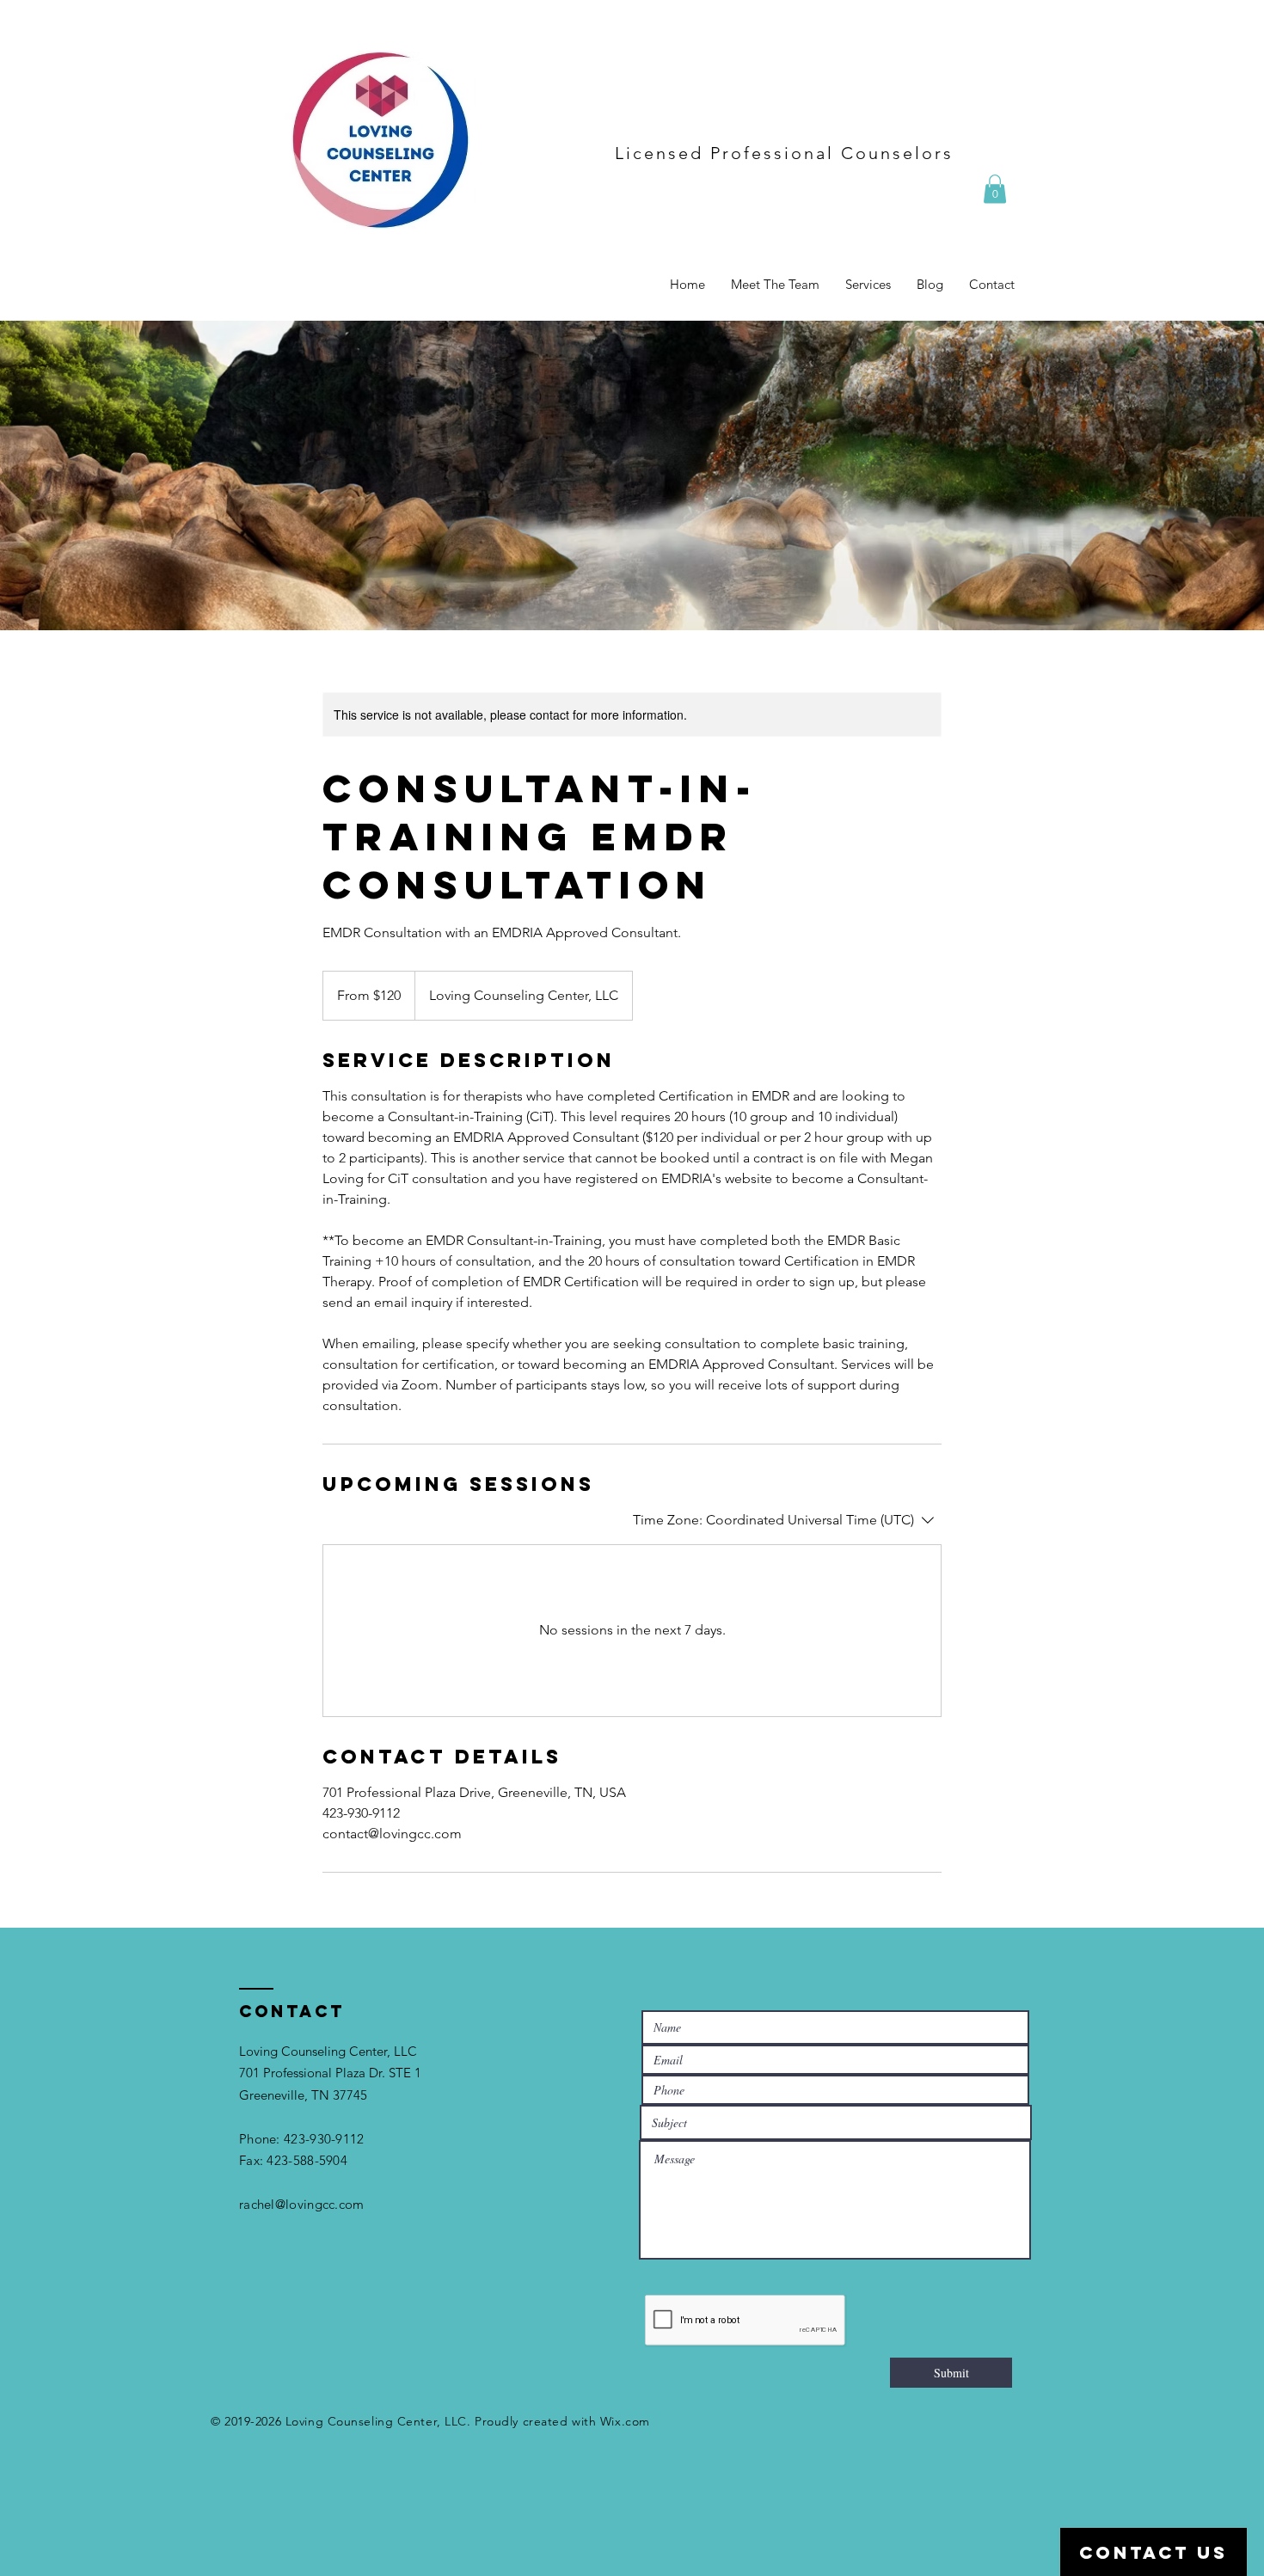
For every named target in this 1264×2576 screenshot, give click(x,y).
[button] (995, 189)
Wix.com (625, 2421)
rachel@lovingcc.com (302, 2204)
